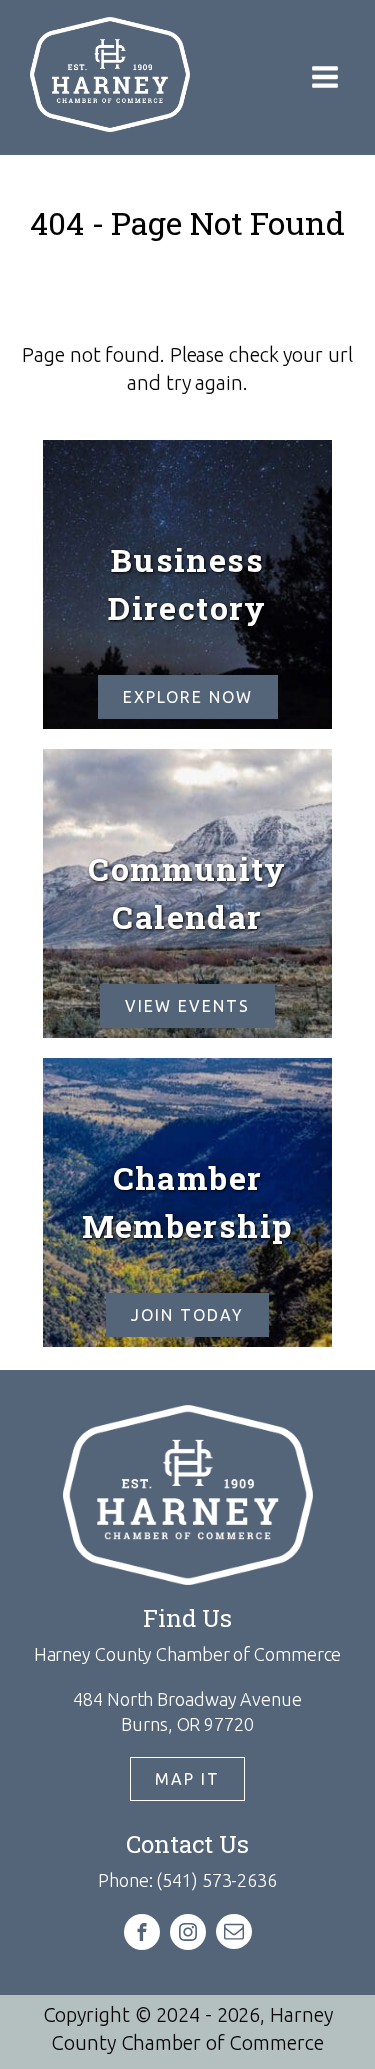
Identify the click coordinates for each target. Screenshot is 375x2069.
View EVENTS (187, 1006)
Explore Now (188, 697)
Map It (187, 1779)
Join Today (187, 1315)
